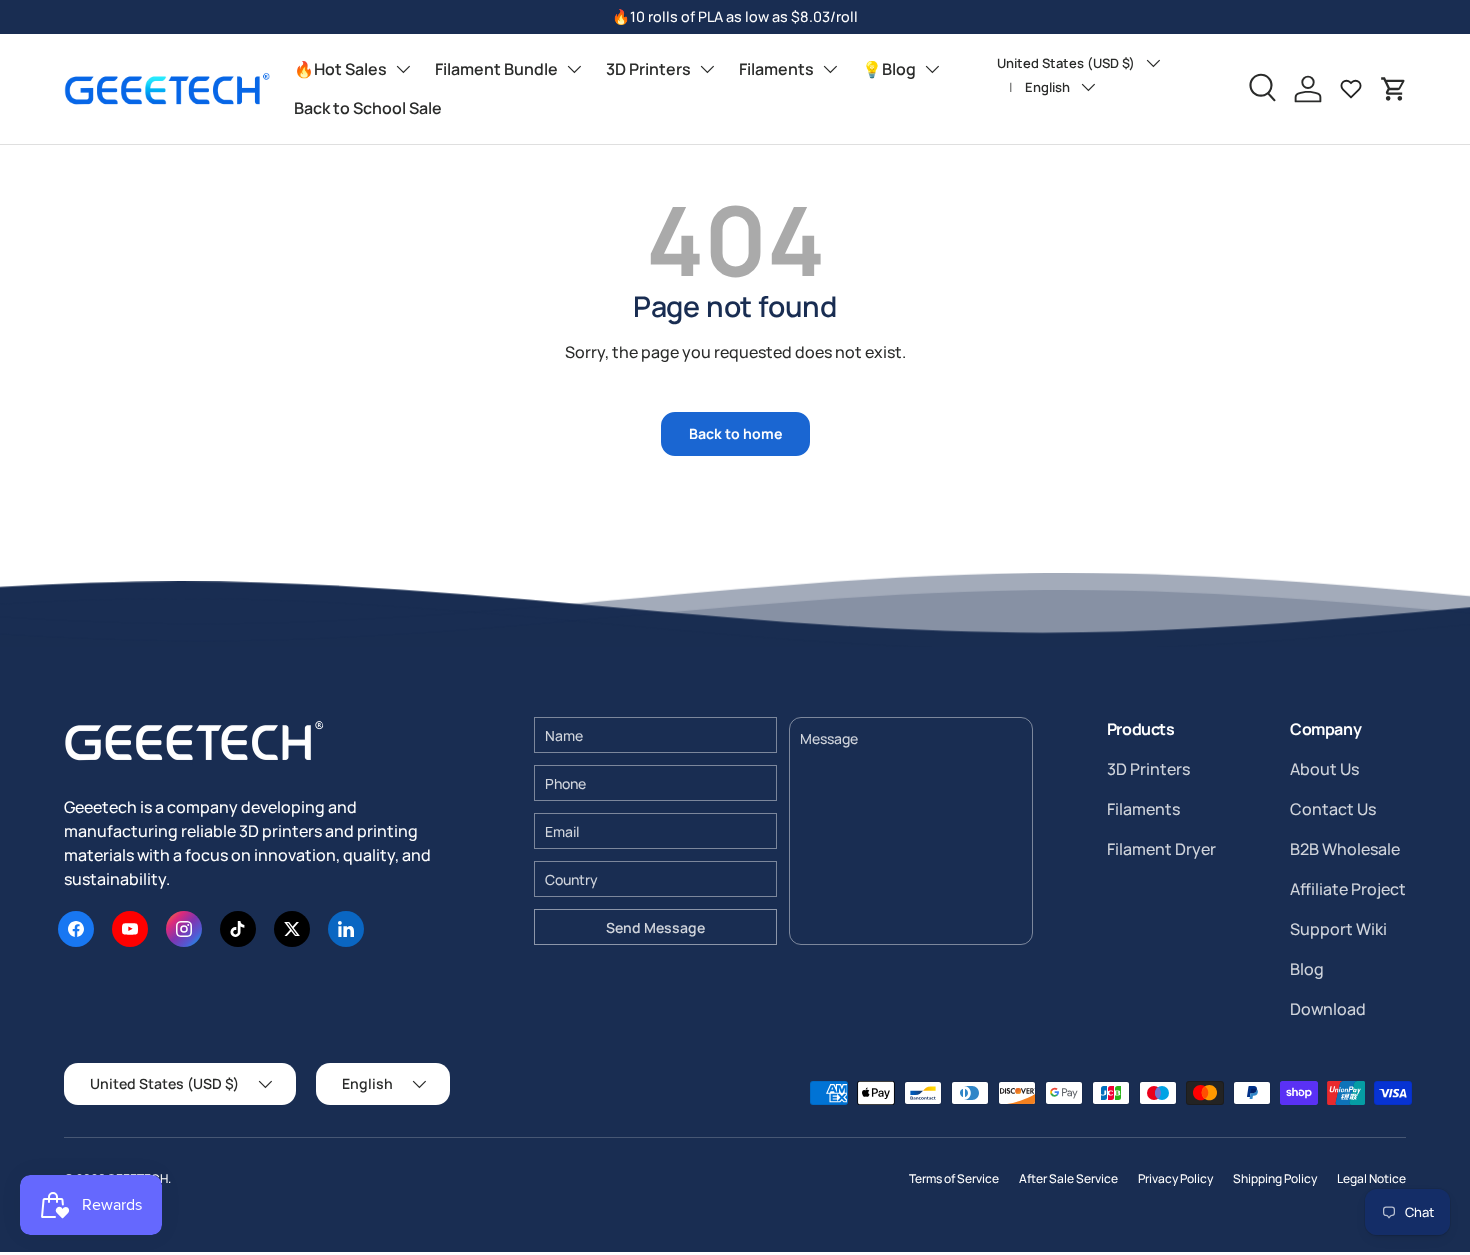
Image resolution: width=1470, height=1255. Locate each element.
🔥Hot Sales (340, 69)
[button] (1394, 89)
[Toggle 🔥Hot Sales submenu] (403, 69)
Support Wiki (1338, 929)
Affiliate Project (1348, 889)
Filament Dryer (1161, 849)
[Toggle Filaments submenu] (830, 69)
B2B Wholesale (1345, 849)
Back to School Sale (368, 108)
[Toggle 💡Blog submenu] (932, 69)
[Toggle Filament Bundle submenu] (574, 69)
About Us (1324, 769)
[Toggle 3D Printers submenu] (707, 69)
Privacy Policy (1175, 1178)
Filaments (776, 69)
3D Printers (648, 69)
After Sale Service (1068, 1178)
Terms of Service (954, 1178)
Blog (1307, 969)
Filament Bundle (496, 69)
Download (1328, 1009)
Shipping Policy (1275, 1178)
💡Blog (889, 69)
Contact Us (1333, 809)
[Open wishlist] (1351, 89)
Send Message (655, 927)
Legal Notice (1371, 1178)
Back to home (735, 433)
